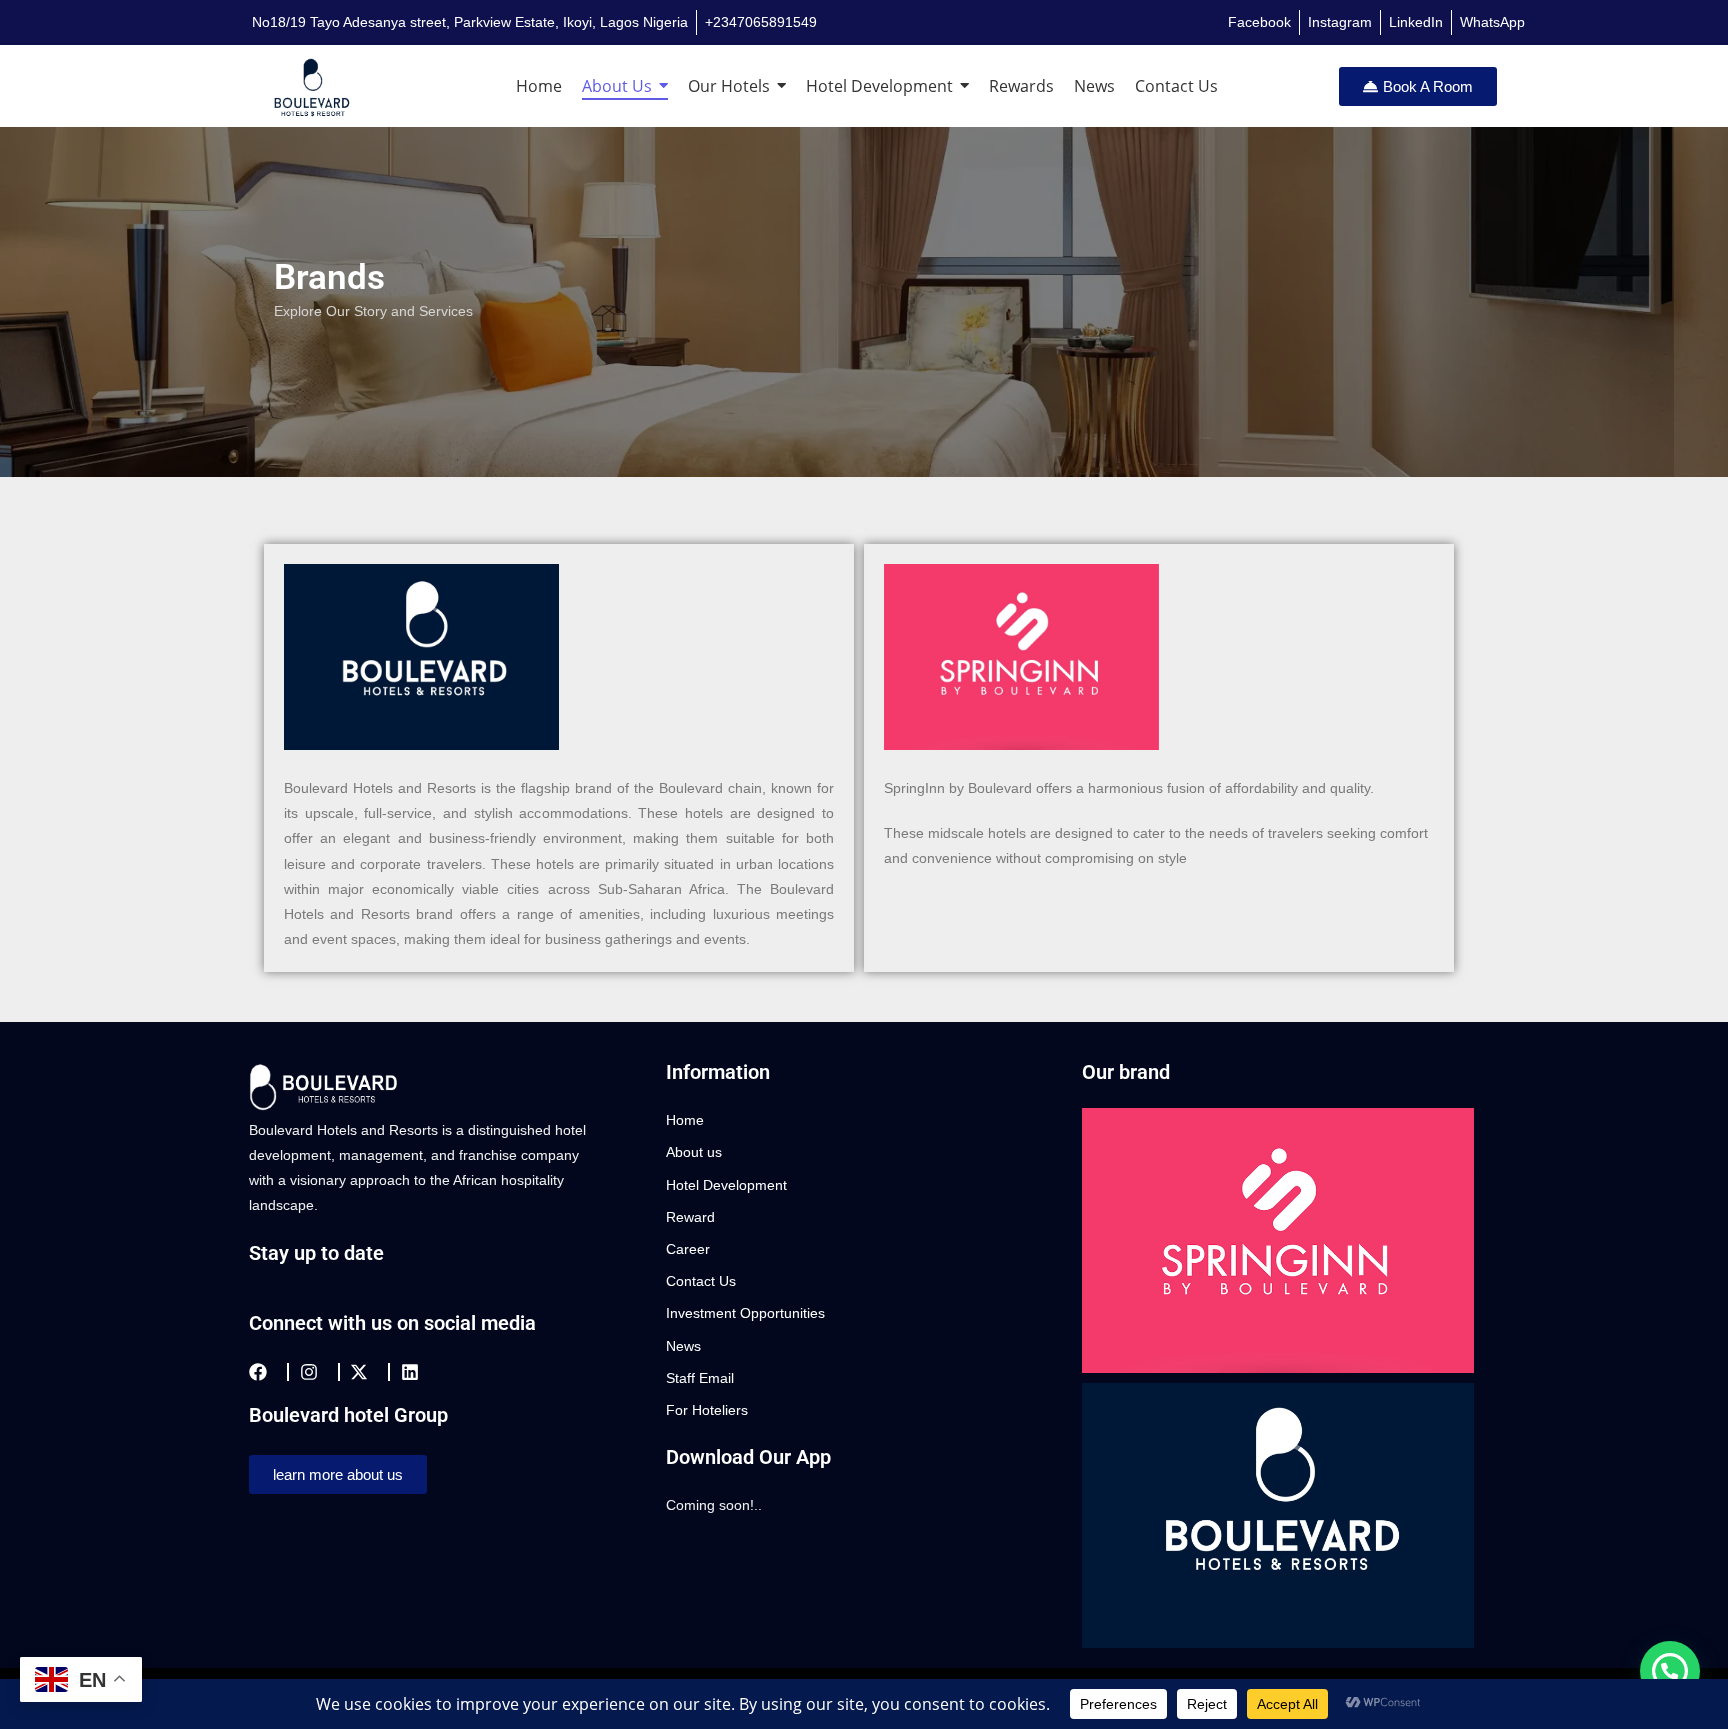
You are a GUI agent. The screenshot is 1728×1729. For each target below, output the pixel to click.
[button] (1670, 1671)
